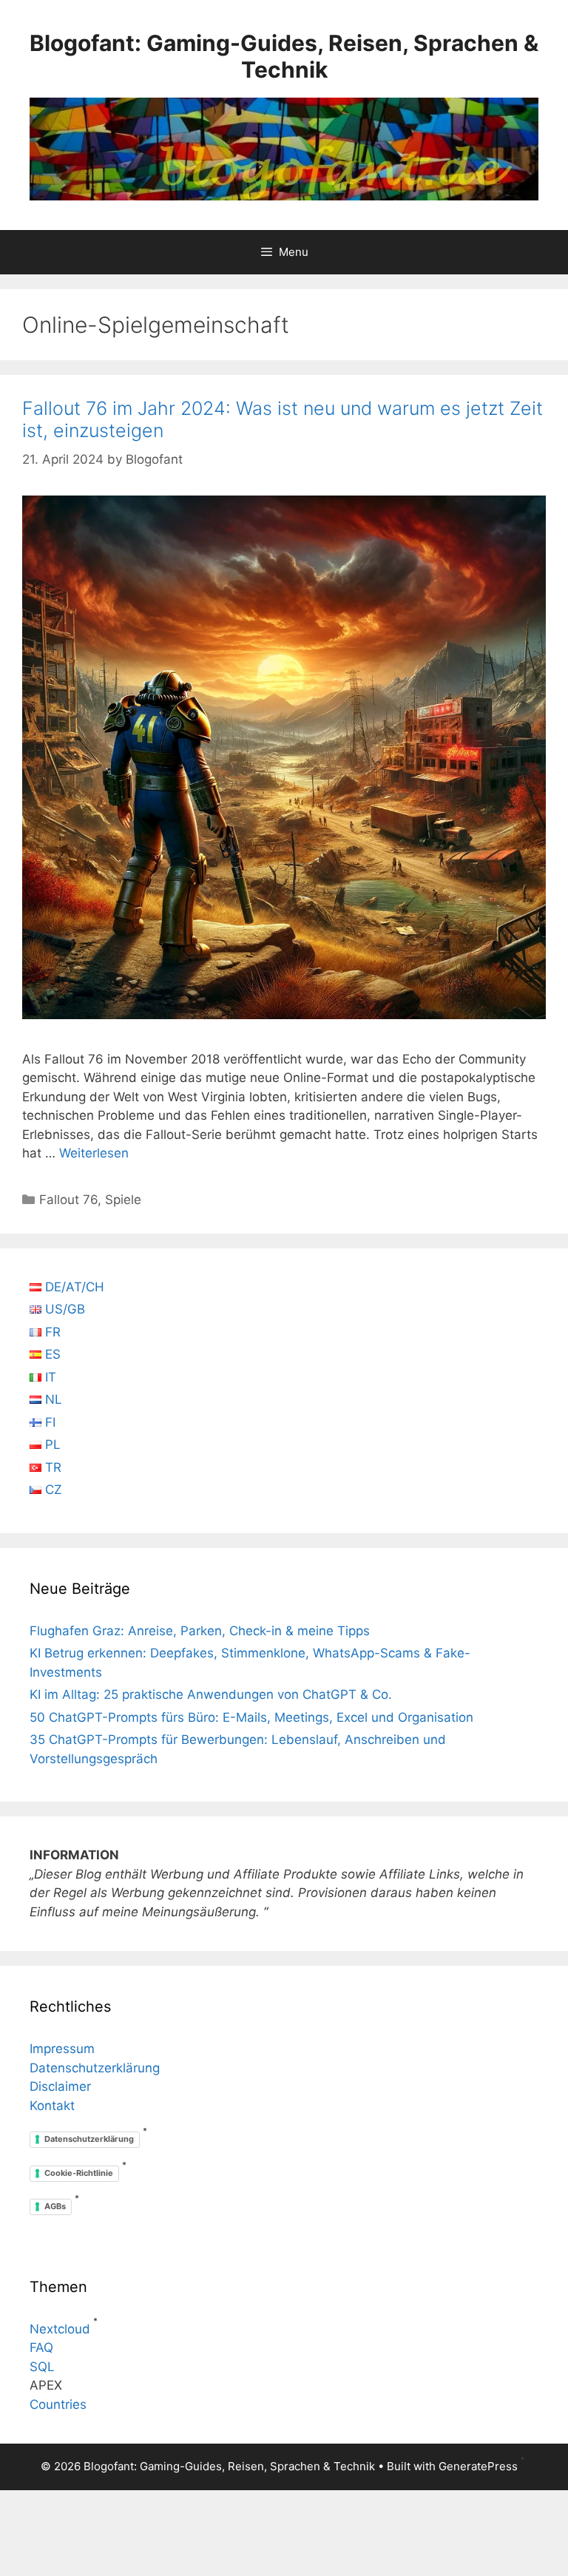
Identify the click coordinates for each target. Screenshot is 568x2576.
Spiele (123, 1200)
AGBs (55, 2206)
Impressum (62, 2049)
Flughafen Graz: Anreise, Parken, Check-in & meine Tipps (200, 1631)
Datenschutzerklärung (95, 2068)
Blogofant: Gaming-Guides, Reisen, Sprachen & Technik (284, 56)
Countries (58, 2404)
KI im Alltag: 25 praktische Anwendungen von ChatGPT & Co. (211, 1694)
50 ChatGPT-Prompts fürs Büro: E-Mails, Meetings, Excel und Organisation (251, 1717)
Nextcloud (60, 2329)
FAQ (41, 2347)
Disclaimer (60, 2086)
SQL (42, 2367)
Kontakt (52, 2106)
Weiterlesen (94, 1153)
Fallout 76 (68, 1200)
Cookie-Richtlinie (79, 2173)
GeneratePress (478, 2466)
